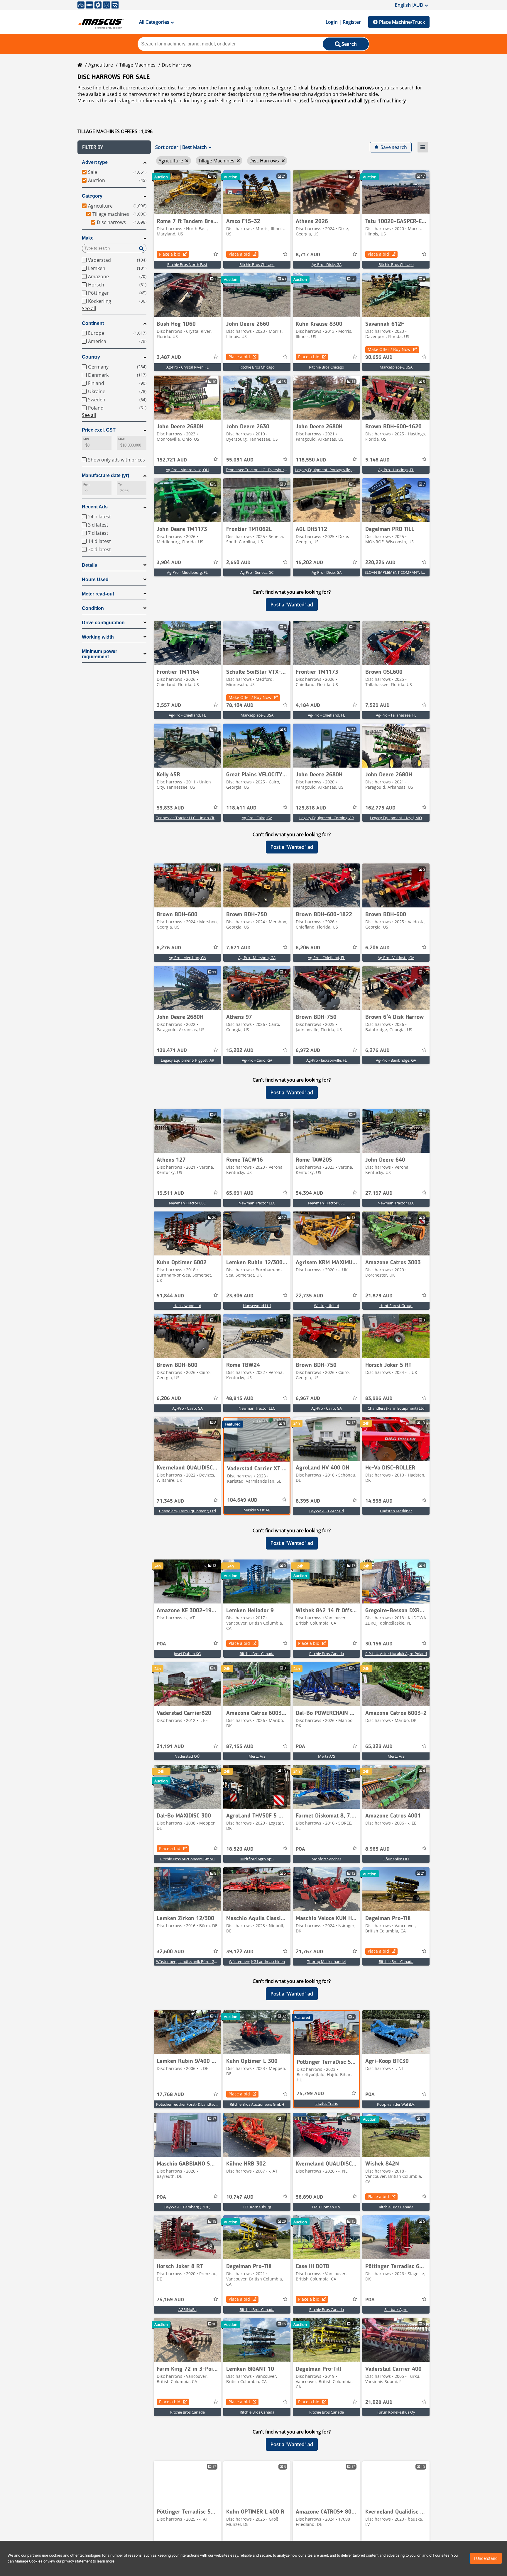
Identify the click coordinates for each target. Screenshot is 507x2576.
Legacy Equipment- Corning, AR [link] (327, 818)
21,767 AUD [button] (309, 1952)
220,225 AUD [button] (380, 563)
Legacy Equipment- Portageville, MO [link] (327, 470)
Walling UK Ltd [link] (327, 1306)
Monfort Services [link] (326, 1859)
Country (91, 357)
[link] (187, 192)
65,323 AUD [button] (379, 1747)
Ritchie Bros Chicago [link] (257, 264)
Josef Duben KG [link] (187, 1654)
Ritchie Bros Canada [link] (257, 1654)
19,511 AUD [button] (170, 1193)
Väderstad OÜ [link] (187, 1756)
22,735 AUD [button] (309, 1296)
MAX (121, 439)
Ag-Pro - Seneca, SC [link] (257, 572)
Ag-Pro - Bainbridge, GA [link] (396, 1060)
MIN (86, 439)
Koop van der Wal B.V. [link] (396, 2104)
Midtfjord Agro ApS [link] (257, 1859)
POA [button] (161, 1644)
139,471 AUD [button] (172, 1051)
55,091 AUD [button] (240, 460)
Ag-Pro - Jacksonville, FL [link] (327, 1060)
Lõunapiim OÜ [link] (396, 1859)
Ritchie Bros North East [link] (187, 264)
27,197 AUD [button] (379, 1193)
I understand (486, 2558)
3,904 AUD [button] (169, 563)
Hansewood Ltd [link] (187, 1306)
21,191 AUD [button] (170, 1747)
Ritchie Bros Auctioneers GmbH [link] (187, 1859)
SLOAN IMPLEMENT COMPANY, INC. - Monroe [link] (405, 572)
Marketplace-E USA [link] (396, 367)
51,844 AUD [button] (170, 1296)
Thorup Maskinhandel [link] (326, 1961)
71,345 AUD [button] (170, 1501)
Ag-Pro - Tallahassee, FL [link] (396, 715)
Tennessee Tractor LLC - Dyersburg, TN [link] (259, 470)
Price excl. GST (99, 430)
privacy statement (77, 2561)
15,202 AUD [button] (309, 563)
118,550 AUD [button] (311, 460)
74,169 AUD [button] (170, 2300)
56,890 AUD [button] (309, 2197)
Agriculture (101, 65)
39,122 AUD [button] (240, 1952)
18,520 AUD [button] (240, 1849)
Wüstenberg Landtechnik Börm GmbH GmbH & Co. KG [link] (204, 1961)
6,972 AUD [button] (308, 1051)
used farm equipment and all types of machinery (352, 101)
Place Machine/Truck (402, 22)
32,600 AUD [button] (170, 1952)
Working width (98, 637)
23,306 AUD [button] (240, 1296)
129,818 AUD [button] (311, 808)
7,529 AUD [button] (377, 705)
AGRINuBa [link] (187, 2309)
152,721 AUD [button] (172, 460)
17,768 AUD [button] (170, 2095)
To (120, 485)
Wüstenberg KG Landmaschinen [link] (257, 1961)
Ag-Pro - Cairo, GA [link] (257, 818)
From (87, 485)
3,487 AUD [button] (169, 357)
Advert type (95, 162)
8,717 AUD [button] (308, 255)
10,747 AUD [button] (240, 2197)
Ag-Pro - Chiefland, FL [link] (187, 715)
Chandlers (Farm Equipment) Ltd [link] (396, 1408)
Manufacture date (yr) (105, 475)
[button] (114, 147)
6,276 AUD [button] (169, 948)
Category (92, 196)
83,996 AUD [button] (379, 1399)
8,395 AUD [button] (308, 1501)
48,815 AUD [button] (240, 1399)
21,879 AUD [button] (379, 1296)
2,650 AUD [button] (238, 563)
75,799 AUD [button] (310, 2094)
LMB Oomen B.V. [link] (327, 2207)
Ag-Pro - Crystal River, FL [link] (187, 367)
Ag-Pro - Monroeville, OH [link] (187, 470)
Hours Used (95, 579)
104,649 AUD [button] (242, 1500)
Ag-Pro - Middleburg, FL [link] (187, 572)
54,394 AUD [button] (309, 1193)
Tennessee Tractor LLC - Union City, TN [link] (190, 818)
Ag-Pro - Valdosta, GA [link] (396, 958)
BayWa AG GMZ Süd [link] (327, 1511)
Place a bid (170, 254)
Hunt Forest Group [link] (396, 1306)
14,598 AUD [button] (379, 1501)
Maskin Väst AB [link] (257, 1510)
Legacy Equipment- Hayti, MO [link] (396, 818)
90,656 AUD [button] (379, 357)
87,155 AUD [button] (240, 1747)
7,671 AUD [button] (238, 948)
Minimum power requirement (99, 654)
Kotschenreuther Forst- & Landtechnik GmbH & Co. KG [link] (204, 2104)
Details (89, 565)
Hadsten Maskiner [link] (396, 1511)
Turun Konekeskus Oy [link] (396, 2412)
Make (88, 238)
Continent (93, 323)
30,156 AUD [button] (379, 1644)
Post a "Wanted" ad (292, 605)
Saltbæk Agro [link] (396, 2309)
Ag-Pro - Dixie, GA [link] (327, 264)
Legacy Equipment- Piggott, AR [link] (187, 1060)
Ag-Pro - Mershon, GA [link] (187, 958)
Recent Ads (95, 507)
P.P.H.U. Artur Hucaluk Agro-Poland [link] (396, 1654)
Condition (93, 608)
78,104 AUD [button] (240, 705)
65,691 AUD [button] (240, 1193)
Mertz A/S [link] (257, 1756)
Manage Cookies (29, 2561)
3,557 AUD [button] (169, 705)
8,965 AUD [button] (377, 1849)
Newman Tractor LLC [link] (187, 1203)
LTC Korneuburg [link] (257, 2207)
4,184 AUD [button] (308, 705)
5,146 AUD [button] (377, 460)
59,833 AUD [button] (170, 808)
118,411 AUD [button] (241, 808)
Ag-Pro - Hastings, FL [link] (396, 470)
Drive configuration (103, 623)
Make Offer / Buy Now (389, 349)
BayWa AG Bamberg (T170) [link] (187, 2207)
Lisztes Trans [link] (327, 2103)
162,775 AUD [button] (380, 808)
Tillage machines (137, 65)
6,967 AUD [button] (308, 1399)
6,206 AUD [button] (308, 948)
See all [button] (89, 308)
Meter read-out (98, 594)
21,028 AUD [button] (379, 2402)
